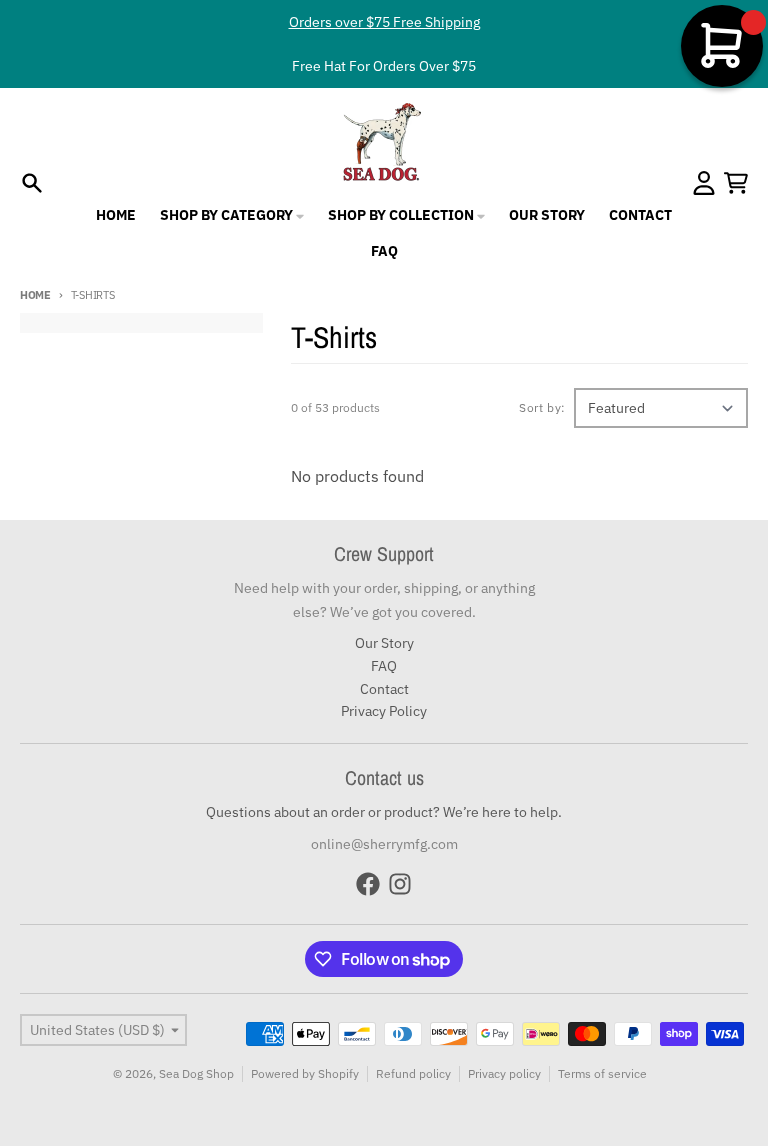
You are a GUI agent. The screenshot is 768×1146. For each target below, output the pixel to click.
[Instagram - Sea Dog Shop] (400, 884)
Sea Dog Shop (196, 1073)
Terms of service (602, 1073)
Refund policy (413, 1073)
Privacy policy (504, 1073)
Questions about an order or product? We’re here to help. (384, 812)
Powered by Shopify (305, 1073)
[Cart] (736, 183)
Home (35, 295)
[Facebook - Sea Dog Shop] (368, 884)
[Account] (704, 183)
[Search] (32, 183)
